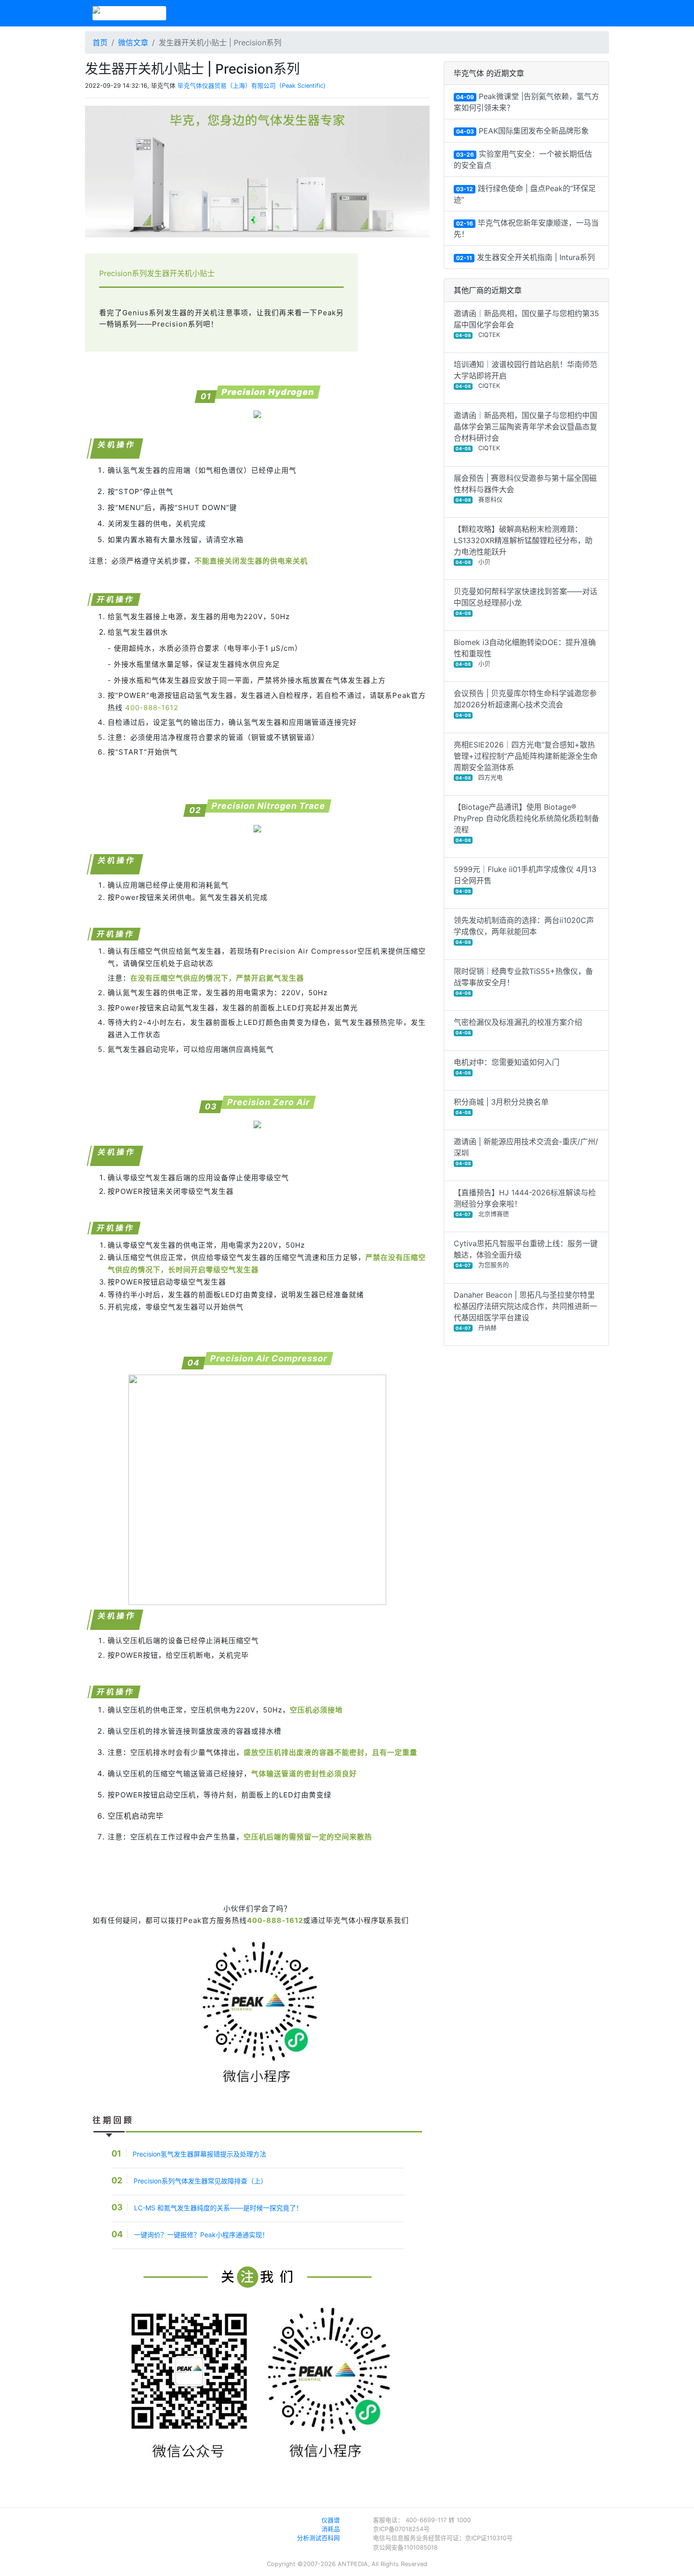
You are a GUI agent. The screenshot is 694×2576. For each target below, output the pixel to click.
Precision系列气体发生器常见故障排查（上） (200, 2181)
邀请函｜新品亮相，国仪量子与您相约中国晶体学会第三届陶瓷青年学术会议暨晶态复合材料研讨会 (525, 431)
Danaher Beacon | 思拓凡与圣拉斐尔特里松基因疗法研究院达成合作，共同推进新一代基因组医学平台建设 (525, 1311)
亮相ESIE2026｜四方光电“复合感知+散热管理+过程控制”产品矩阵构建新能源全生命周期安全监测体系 (526, 760)
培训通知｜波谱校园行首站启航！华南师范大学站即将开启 (525, 374)
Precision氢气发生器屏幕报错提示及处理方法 (199, 2154)
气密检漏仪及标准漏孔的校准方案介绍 (518, 1026)
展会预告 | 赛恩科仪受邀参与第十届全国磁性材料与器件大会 (525, 488)
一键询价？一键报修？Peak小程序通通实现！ (201, 2235)
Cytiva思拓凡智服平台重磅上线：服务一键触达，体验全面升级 (526, 1254)
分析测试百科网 (318, 2538)
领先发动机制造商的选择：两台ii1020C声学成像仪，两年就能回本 (524, 930)
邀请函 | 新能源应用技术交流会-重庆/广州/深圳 (526, 1151)
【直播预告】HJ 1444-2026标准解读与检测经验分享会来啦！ (525, 1203)
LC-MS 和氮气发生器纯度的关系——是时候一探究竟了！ (218, 2208)
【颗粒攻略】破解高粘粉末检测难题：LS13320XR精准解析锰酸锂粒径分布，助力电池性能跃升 (523, 545)
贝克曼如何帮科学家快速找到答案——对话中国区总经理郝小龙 (525, 601)
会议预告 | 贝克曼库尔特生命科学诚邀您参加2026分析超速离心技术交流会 (525, 703)
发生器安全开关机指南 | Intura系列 (525, 257)
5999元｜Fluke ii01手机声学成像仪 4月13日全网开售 (525, 879)
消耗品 (331, 2529)
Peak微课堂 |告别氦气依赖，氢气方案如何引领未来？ (526, 102)
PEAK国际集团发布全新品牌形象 (522, 131)
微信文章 (133, 42)
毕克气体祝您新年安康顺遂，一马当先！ (526, 228)
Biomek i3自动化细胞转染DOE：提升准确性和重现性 (525, 652)
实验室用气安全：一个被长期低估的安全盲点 (523, 159)
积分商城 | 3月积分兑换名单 (501, 1106)
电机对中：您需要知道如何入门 (507, 1066)
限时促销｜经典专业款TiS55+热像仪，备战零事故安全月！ (523, 981)
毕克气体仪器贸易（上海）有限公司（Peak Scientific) (252, 86)
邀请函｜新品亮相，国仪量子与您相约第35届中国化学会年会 (526, 323)
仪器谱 (331, 2520)
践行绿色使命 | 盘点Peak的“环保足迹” (525, 194)
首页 (100, 42)
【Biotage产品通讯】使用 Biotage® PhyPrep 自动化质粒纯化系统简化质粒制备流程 (526, 822)
